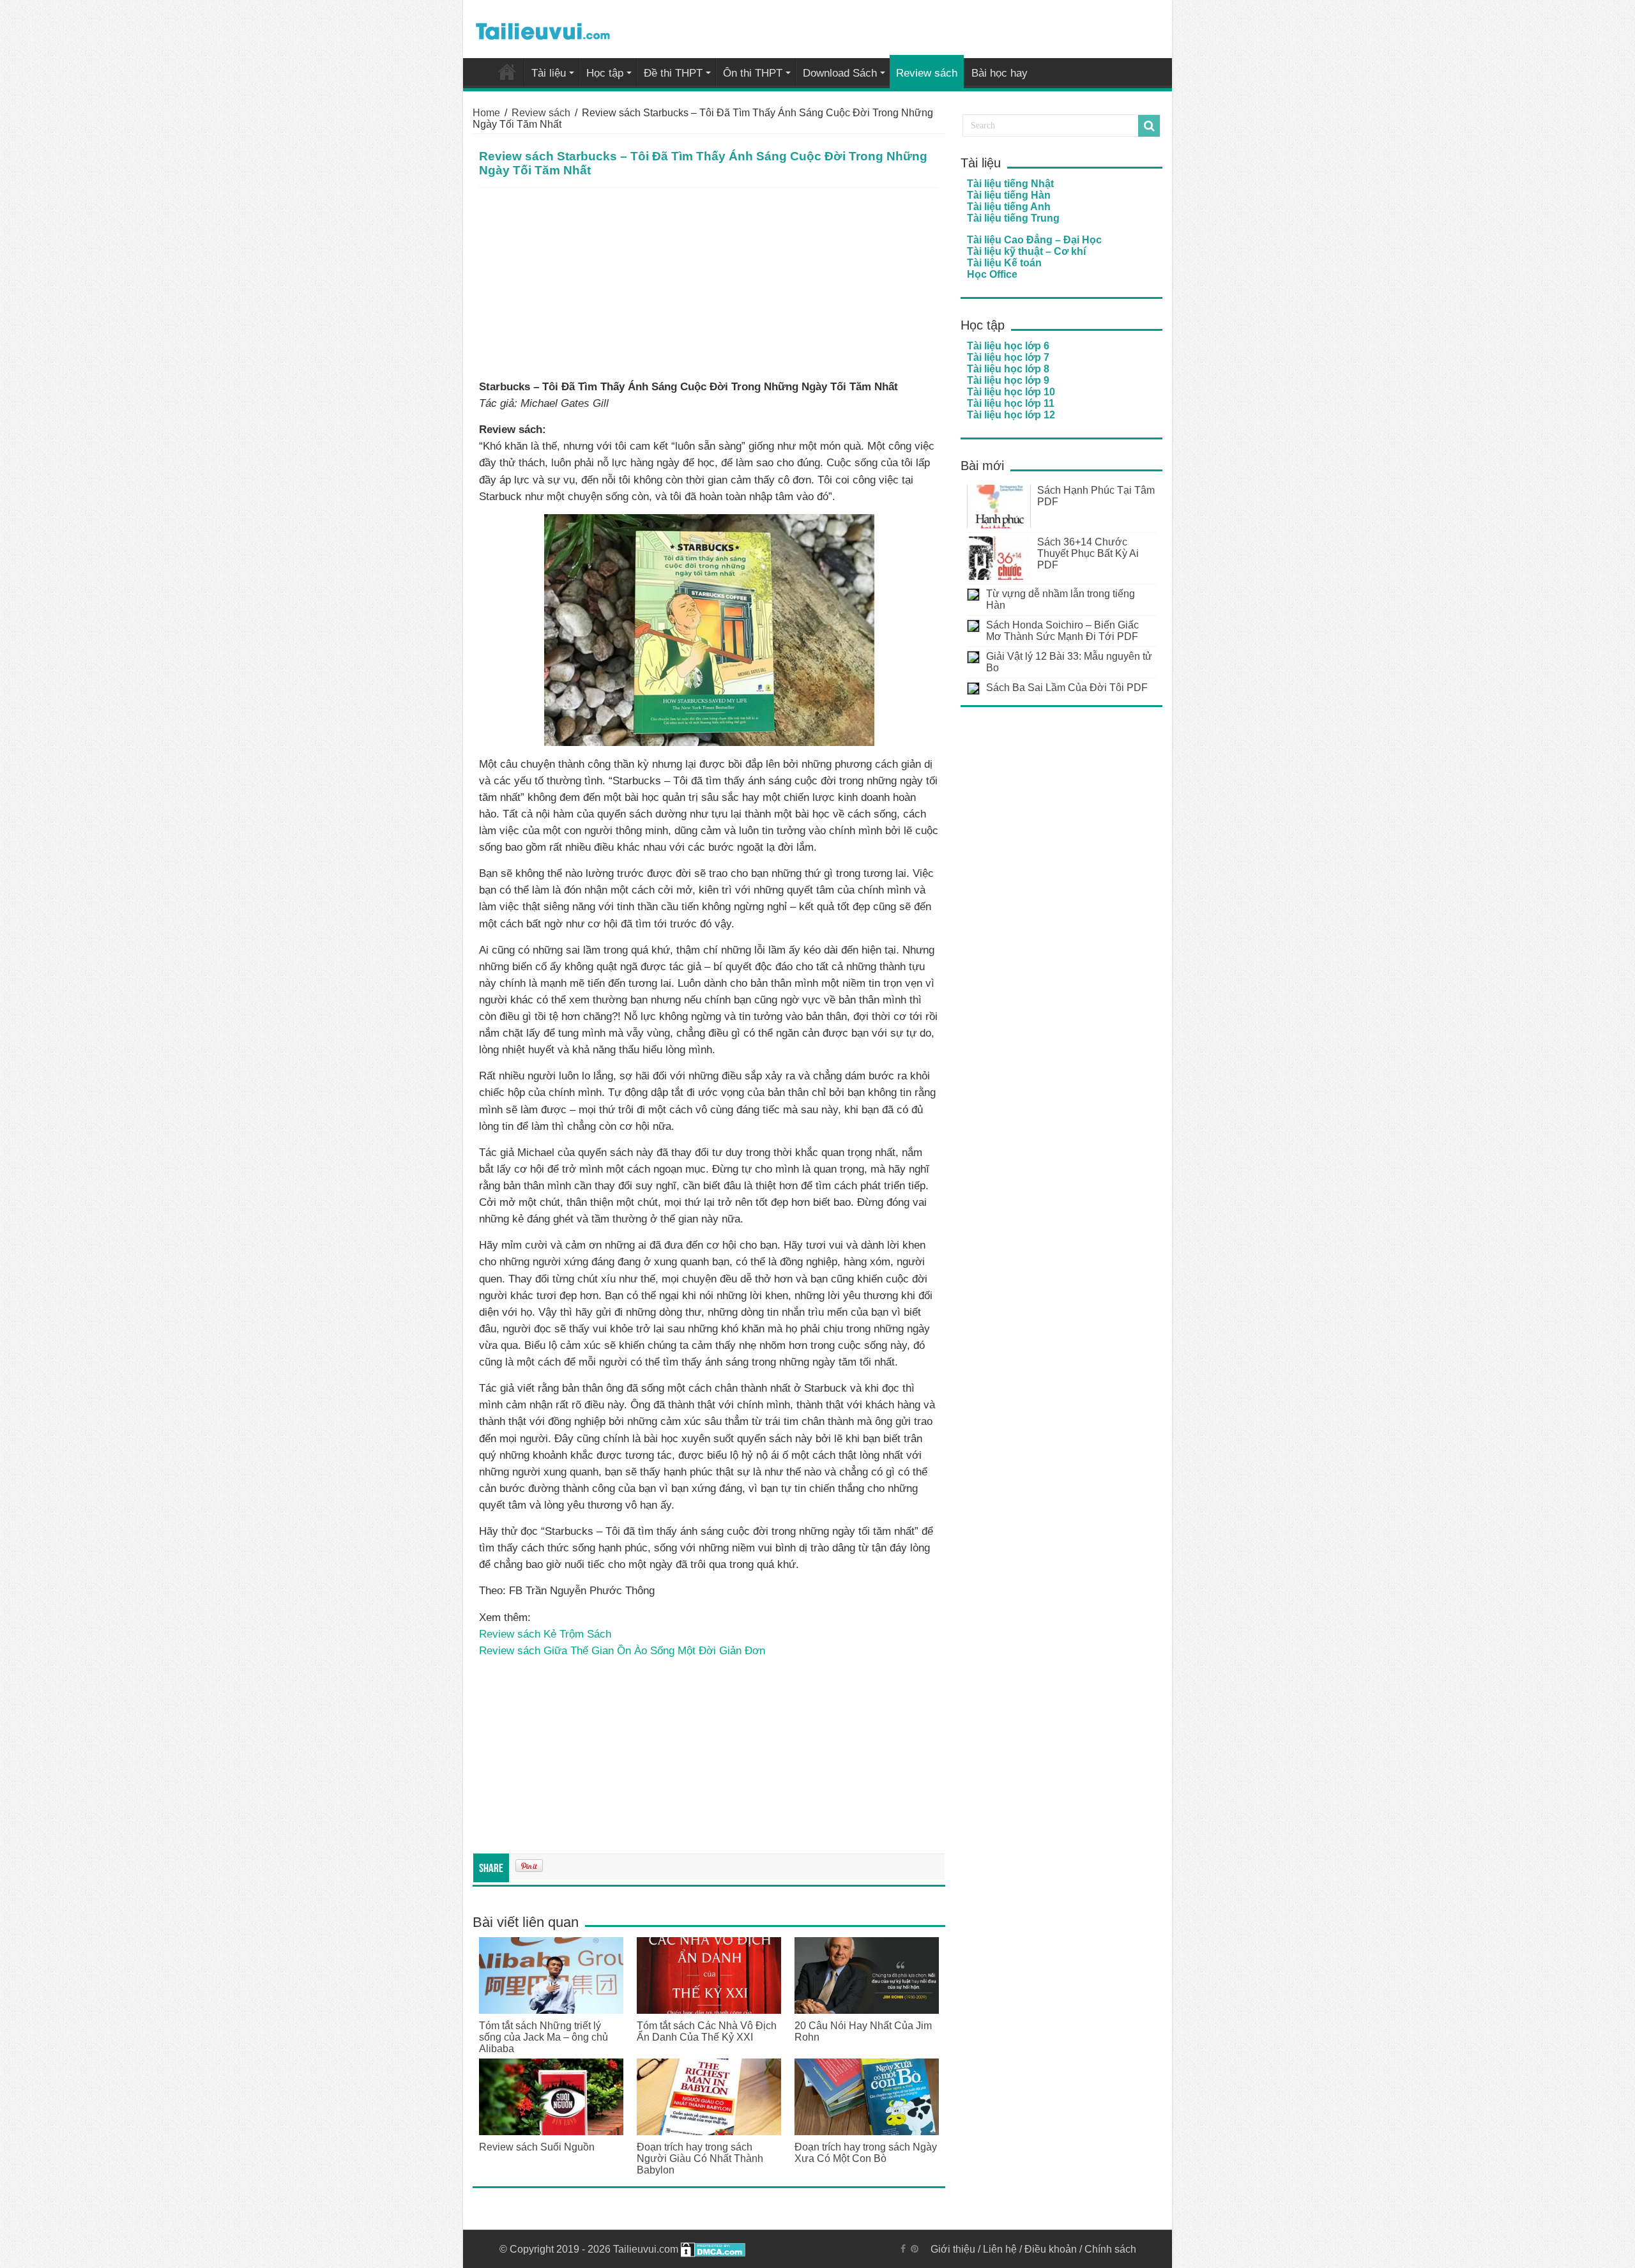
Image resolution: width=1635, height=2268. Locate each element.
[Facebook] (903, 2249)
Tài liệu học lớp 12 (1011, 415)
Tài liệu (549, 73)
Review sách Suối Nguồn (537, 2147)
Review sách (927, 73)
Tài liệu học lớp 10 (1011, 392)
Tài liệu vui (507, 72)
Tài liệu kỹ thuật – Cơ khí (1026, 251)
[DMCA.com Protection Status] (713, 2249)
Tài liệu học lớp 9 (1008, 380)
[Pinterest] (915, 2249)
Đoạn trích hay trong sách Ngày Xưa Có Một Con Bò (866, 2153)
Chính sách (1110, 2249)
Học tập (605, 73)
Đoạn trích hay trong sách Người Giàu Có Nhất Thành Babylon (700, 2158)
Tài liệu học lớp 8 (1008, 369)
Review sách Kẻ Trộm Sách (545, 1634)
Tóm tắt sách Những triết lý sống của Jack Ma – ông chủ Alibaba (544, 2037)
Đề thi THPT (673, 73)
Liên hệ (1000, 2249)
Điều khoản (1051, 2249)
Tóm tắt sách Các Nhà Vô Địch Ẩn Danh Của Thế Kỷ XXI (707, 2031)
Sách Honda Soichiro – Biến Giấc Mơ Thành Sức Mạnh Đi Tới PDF (1062, 631)
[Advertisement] (709, 284)
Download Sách (840, 73)
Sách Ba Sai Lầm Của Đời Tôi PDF (1067, 688)
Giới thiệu (953, 2249)
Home (486, 113)
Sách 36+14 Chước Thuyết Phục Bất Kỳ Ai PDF (1088, 553)
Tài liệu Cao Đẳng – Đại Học (1034, 240)
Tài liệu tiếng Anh (1009, 207)
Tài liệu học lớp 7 (1008, 357)
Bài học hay (1000, 73)
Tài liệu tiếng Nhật (1010, 184)
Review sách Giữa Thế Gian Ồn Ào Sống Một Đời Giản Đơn (622, 1650)
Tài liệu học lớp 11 (1011, 403)
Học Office (992, 274)
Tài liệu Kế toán (1004, 263)
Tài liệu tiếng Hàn (1009, 195)
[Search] (1149, 126)
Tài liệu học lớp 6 (1008, 346)
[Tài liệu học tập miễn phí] (543, 29)
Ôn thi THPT (753, 73)
